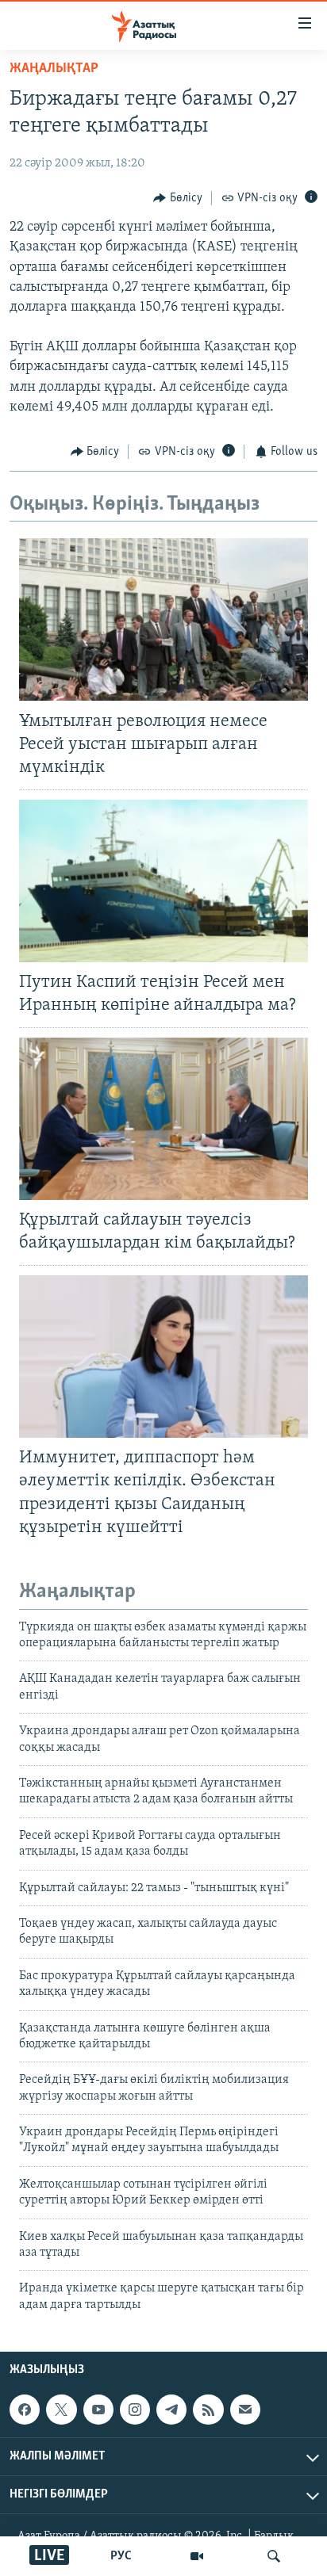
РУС (121, 2556)
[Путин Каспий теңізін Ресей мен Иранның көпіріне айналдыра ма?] (163, 881)
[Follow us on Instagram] (135, 2410)
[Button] (178, 198)
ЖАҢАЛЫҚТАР (54, 69)
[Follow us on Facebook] (25, 2410)
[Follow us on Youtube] (98, 2410)
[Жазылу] (245, 2410)
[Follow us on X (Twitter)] (61, 2410)
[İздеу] (274, 2556)
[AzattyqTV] (197, 2556)
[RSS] (208, 2410)
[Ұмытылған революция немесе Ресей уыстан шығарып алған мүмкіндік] (163, 619)
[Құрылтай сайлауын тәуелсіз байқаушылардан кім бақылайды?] (163, 1119)
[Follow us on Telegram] (171, 2410)
